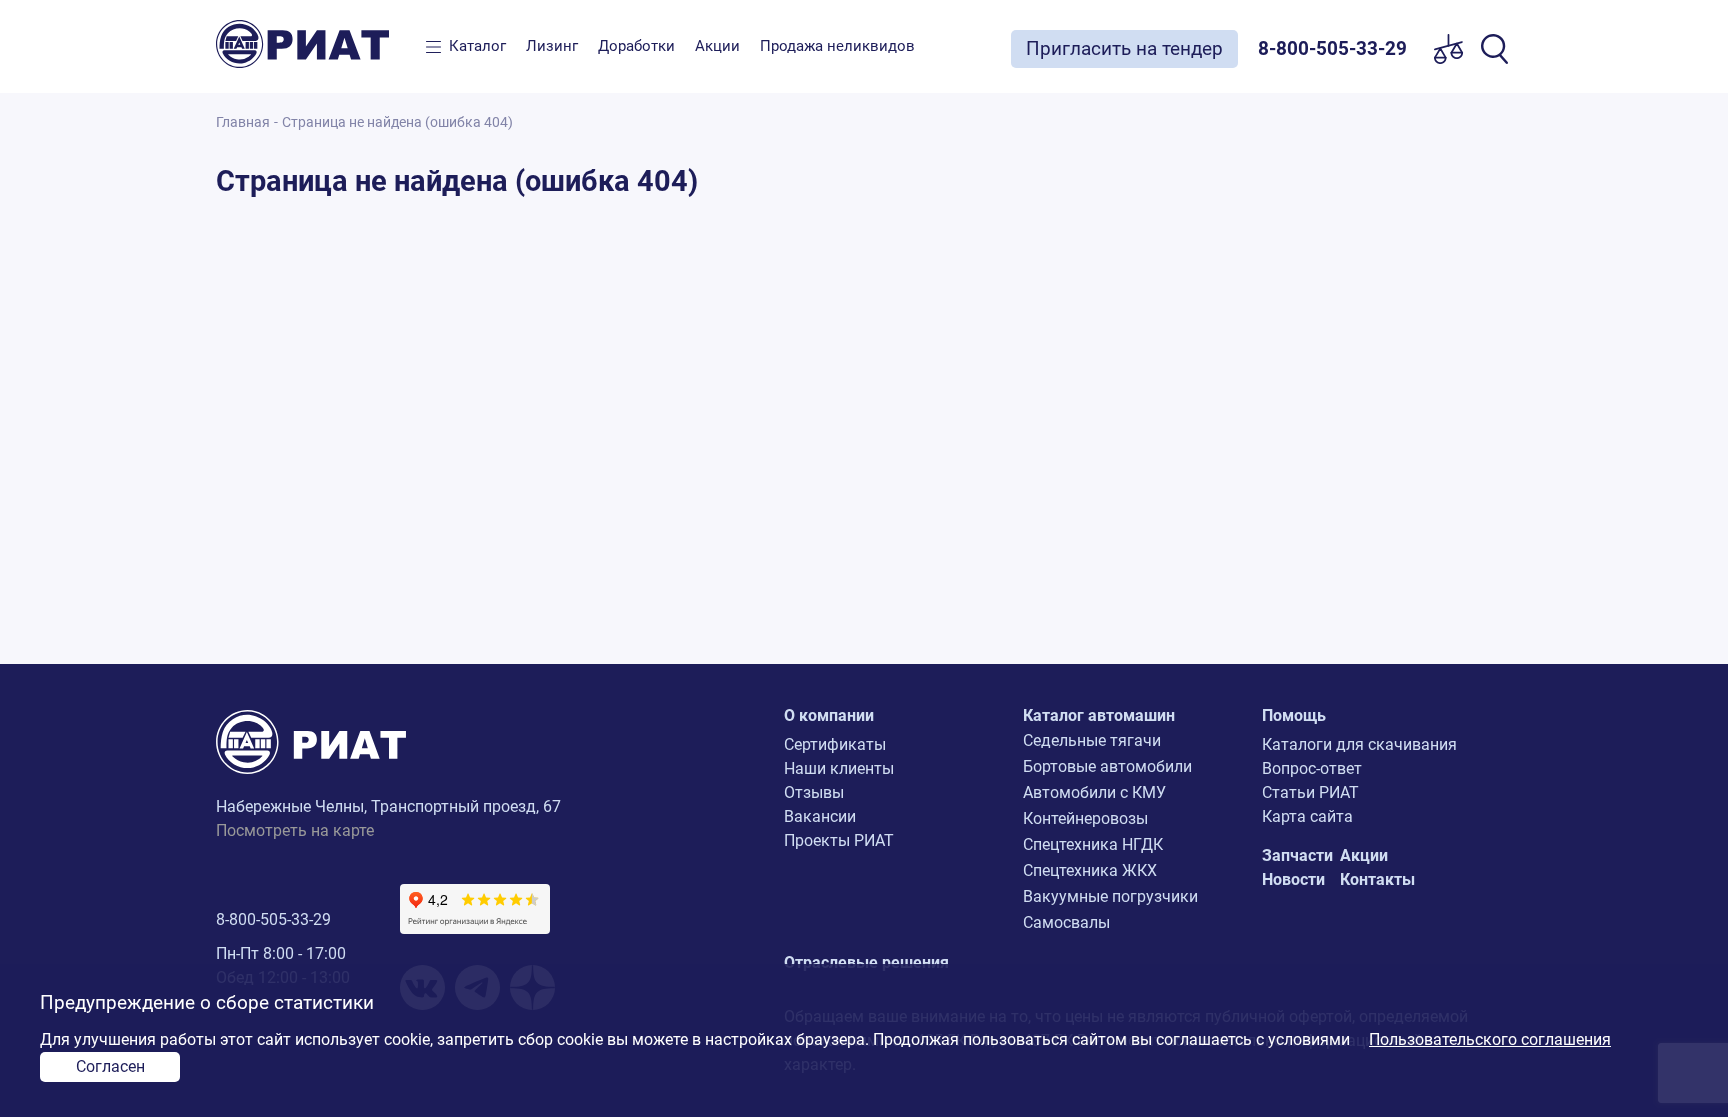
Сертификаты (835, 744)
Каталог (477, 46)
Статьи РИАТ (1310, 792)
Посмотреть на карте (295, 830)
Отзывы (814, 792)
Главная (243, 122)
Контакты (1377, 879)
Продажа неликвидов (837, 46)
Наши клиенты (839, 768)
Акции (717, 46)
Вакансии (820, 816)
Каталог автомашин (1099, 715)
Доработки (636, 46)
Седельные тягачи (1092, 740)
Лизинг (552, 46)
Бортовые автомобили (1107, 766)
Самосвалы (1066, 922)
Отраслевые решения (866, 962)
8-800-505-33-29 (273, 919)
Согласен (110, 1066)
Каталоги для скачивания (1359, 744)
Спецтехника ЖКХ (1090, 870)
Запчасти (1297, 855)
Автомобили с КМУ (1094, 792)
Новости (1293, 879)
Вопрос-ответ (1312, 768)
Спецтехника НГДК (1093, 844)
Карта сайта (1307, 816)
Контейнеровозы (1085, 818)
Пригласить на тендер (1124, 48)
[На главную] (316, 44)
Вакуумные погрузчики (1110, 896)
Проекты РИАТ (839, 840)
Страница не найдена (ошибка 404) (397, 122)
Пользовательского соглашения (1490, 1039)
